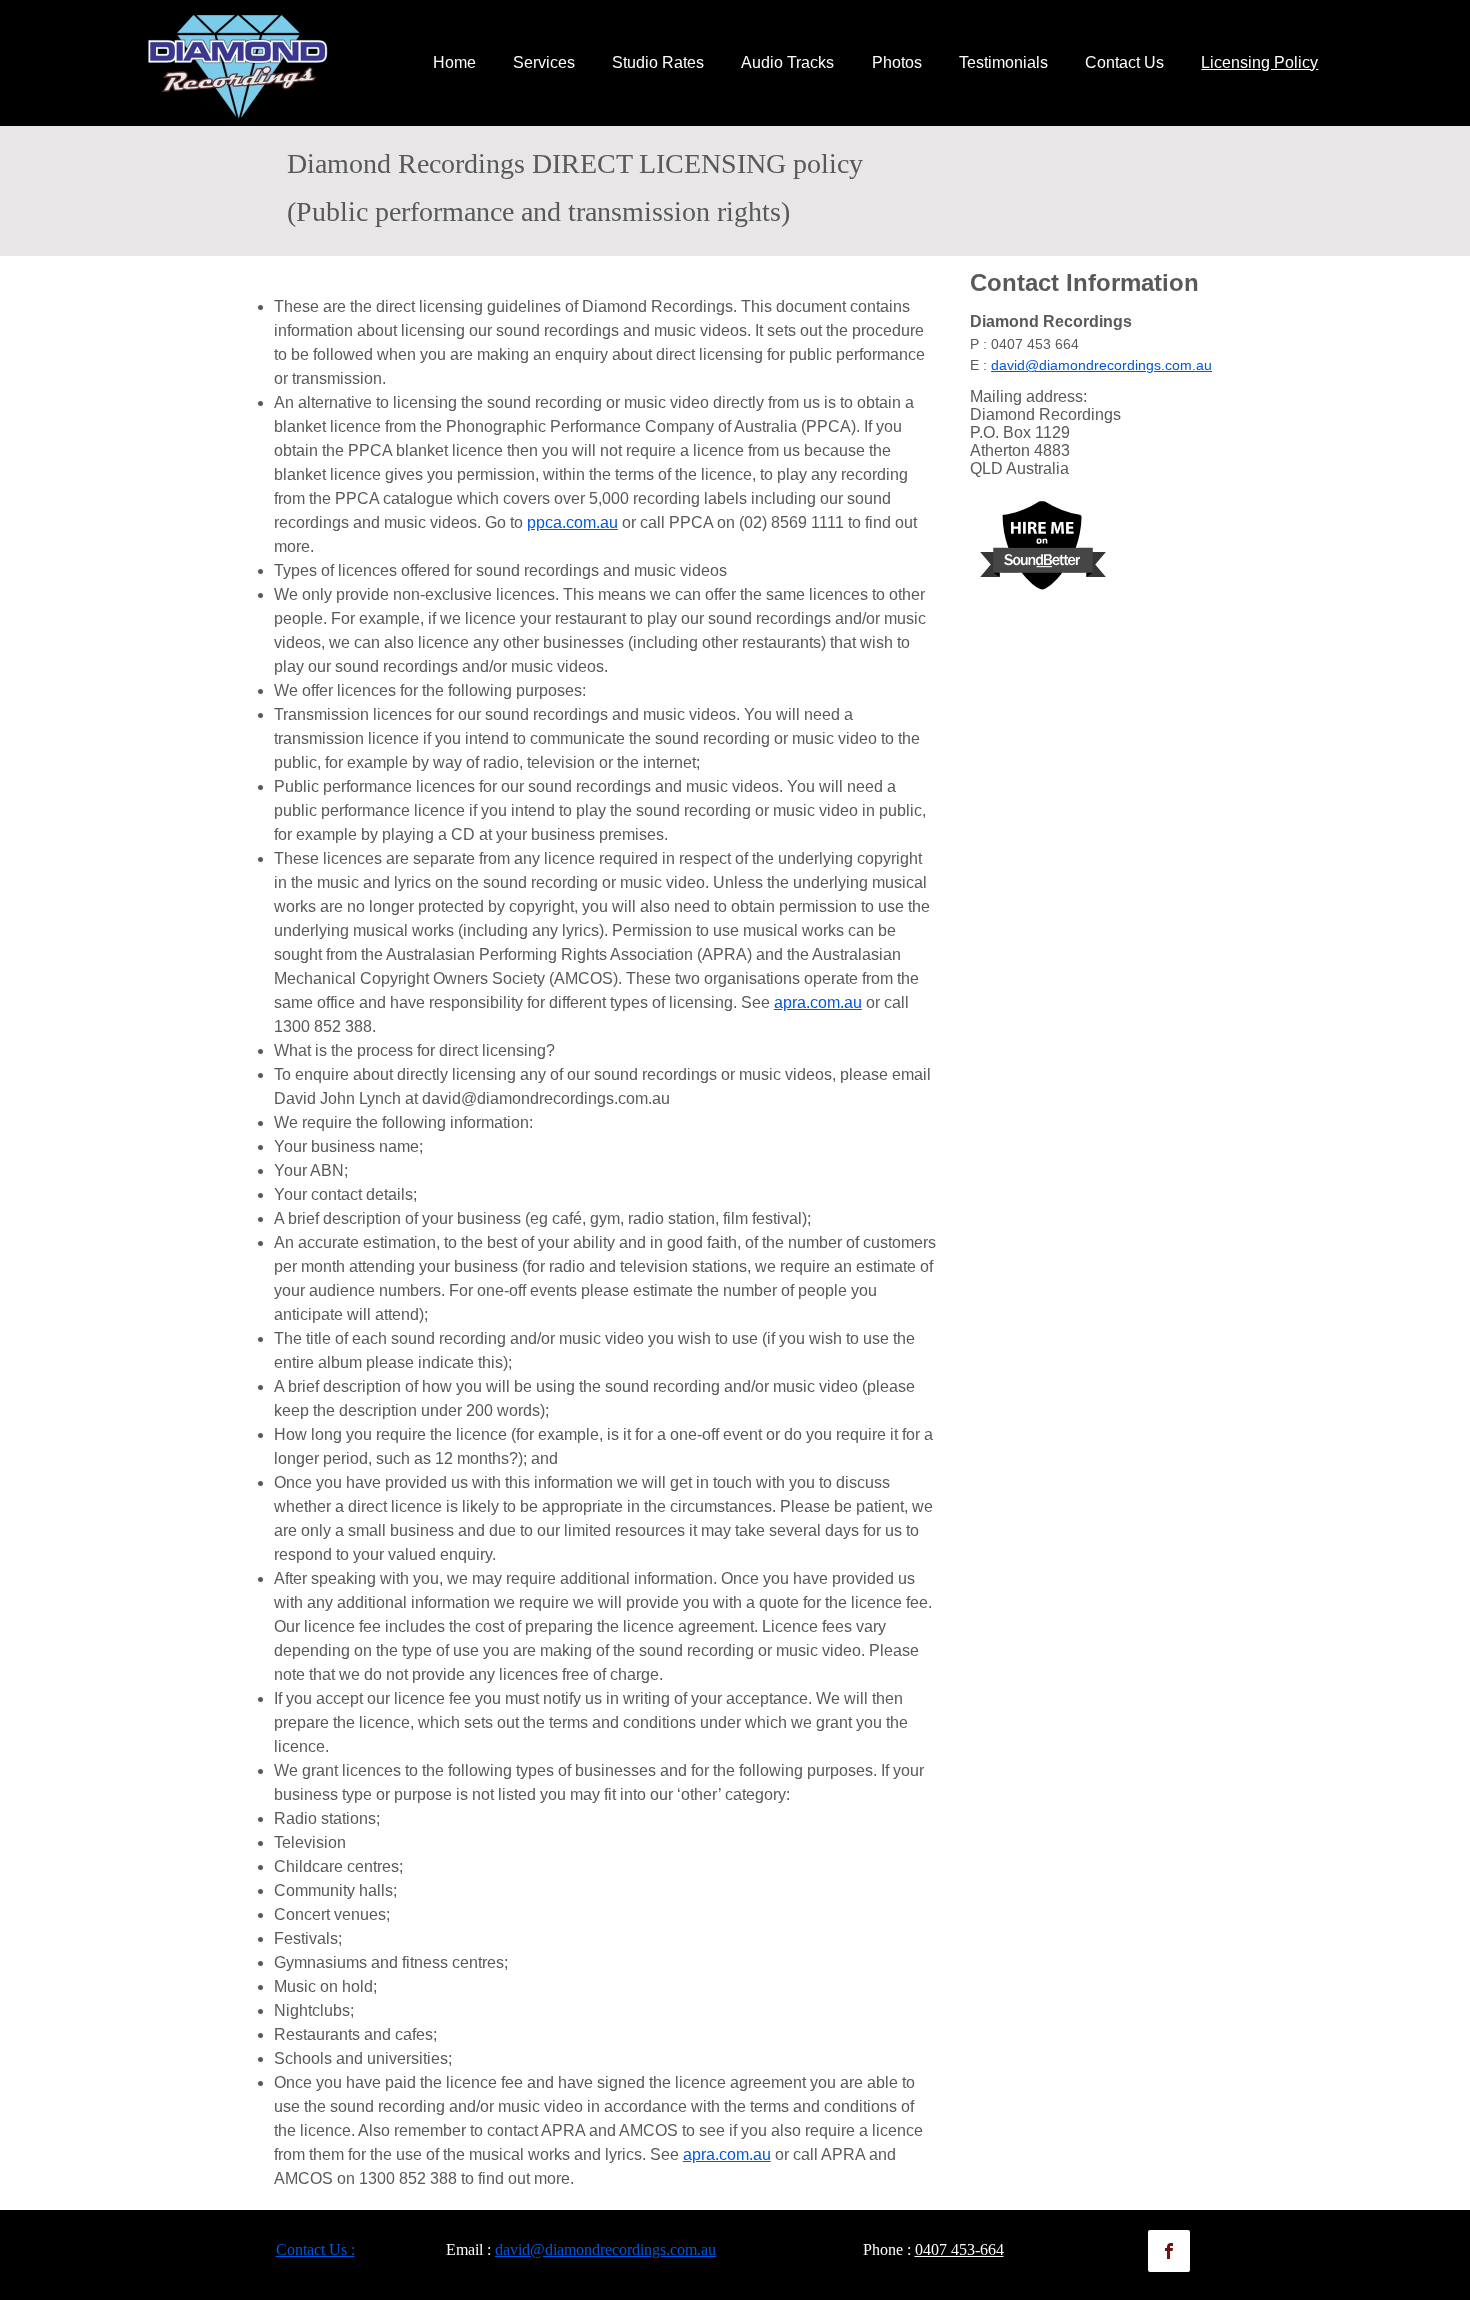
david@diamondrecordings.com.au (546, 1098)
